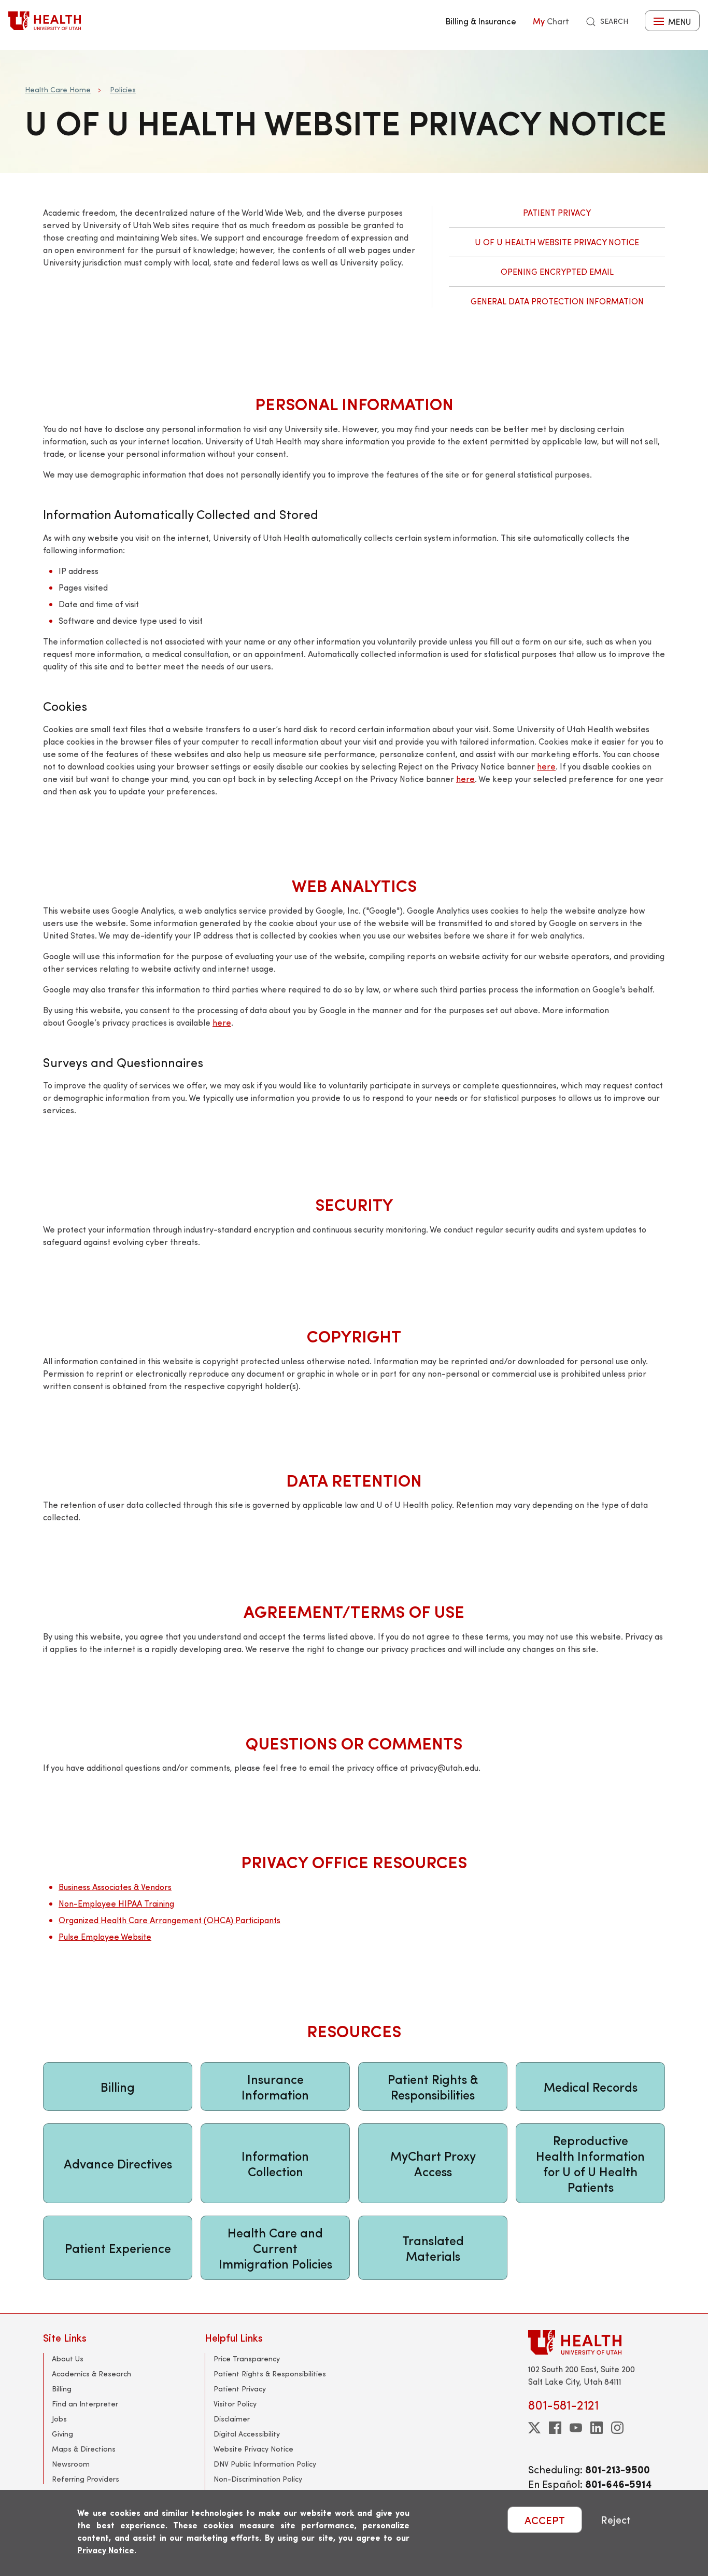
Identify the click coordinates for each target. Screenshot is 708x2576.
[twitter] (534, 2428)
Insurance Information (275, 2087)
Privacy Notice (106, 2550)
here (546, 766)
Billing (118, 2087)
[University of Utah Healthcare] (597, 2342)
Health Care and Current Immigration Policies (275, 2248)
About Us (68, 2358)
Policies (123, 89)
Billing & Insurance (481, 21)
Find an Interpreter (85, 2404)
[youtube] (576, 2428)
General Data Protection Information (557, 301)
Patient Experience (118, 2248)
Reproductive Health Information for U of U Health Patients (590, 2163)
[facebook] (555, 2428)
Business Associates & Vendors (115, 1887)
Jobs (59, 2419)
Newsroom (71, 2464)
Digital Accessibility (247, 2434)
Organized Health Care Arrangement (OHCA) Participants (169, 1920)
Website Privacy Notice (253, 2449)
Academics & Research (91, 2374)
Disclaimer (232, 2419)
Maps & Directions (84, 2449)
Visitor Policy (235, 2404)
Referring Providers (86, 2479)
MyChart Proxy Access (433, 2163)
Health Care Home (58, 89)
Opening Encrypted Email (557, 271)
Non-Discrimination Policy (258, 2479)
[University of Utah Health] (45, 21)
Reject (616, 2520)
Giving (62, 2434)
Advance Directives (118, 2163)
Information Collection (275, 2163)
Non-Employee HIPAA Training (116, 1903)
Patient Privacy (557, 212)
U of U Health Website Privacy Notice (557, 242)
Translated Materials (433, 2248)
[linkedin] (597, 2428)
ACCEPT (545, 2520)
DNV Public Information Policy (265, 2464)
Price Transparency (247, 2358)
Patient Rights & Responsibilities (433, 2087)
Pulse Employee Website (105, 1936)
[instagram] (617, 2428)
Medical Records (591, 2087)
